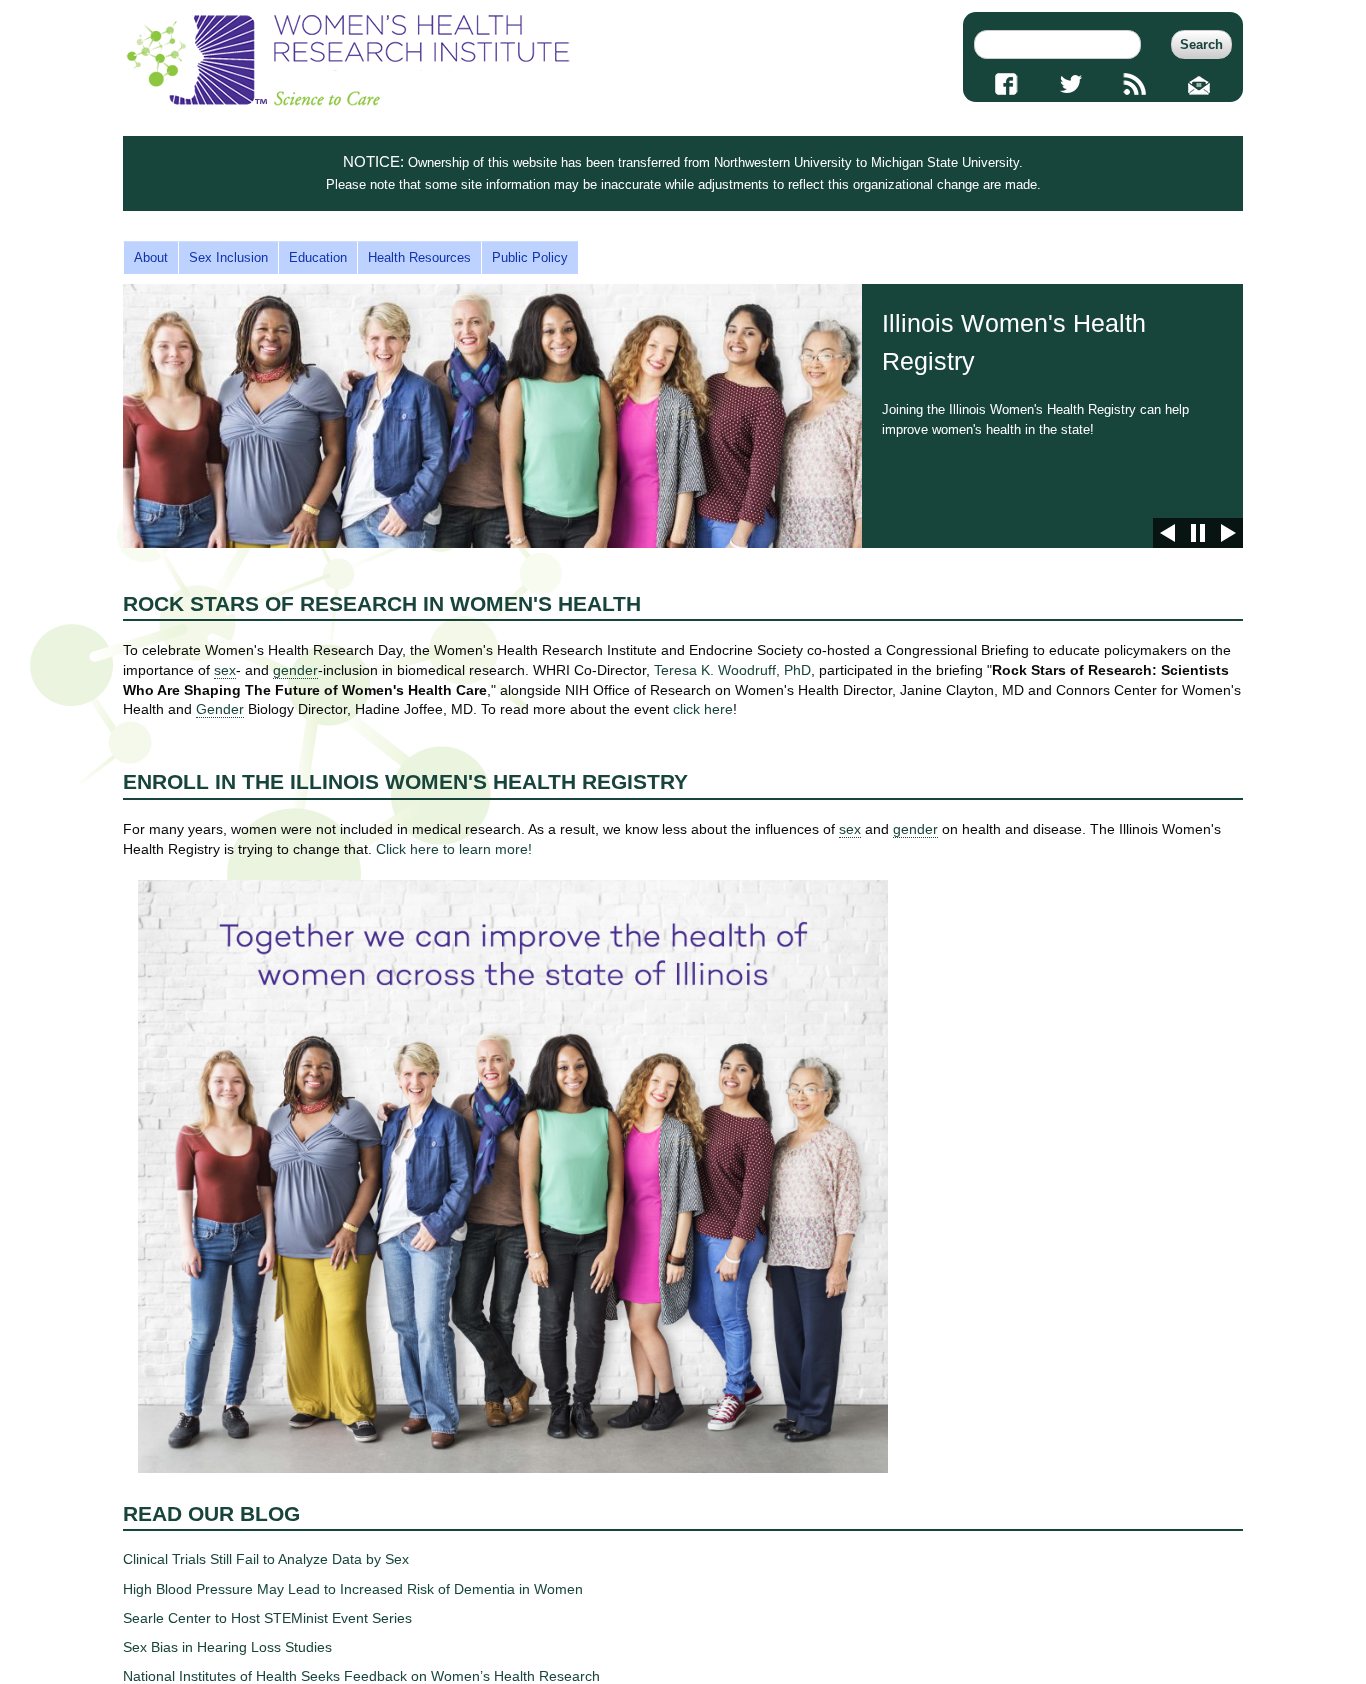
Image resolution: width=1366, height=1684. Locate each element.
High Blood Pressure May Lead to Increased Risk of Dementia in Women (353, 1589)
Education (318, 257)
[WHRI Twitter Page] (1070, 84)
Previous (1168, 533)
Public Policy (530, 257)
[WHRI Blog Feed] (1135, 84)
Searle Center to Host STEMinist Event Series (267, 1618)
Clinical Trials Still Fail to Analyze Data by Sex (266, 1559)
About (151, 257)
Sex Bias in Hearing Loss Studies (227, 1647)
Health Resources (419, 257)
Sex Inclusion (228, 257)
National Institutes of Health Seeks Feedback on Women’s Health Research (361, 1676)
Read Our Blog (211, 1513)
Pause (1198, 533)
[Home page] (348, 101)
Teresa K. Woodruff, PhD (732, 670)
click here (703, 709)
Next (1228, 533)
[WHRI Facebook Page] (1006, 84)
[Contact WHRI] (1199, 84)
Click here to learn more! (454, 849)
